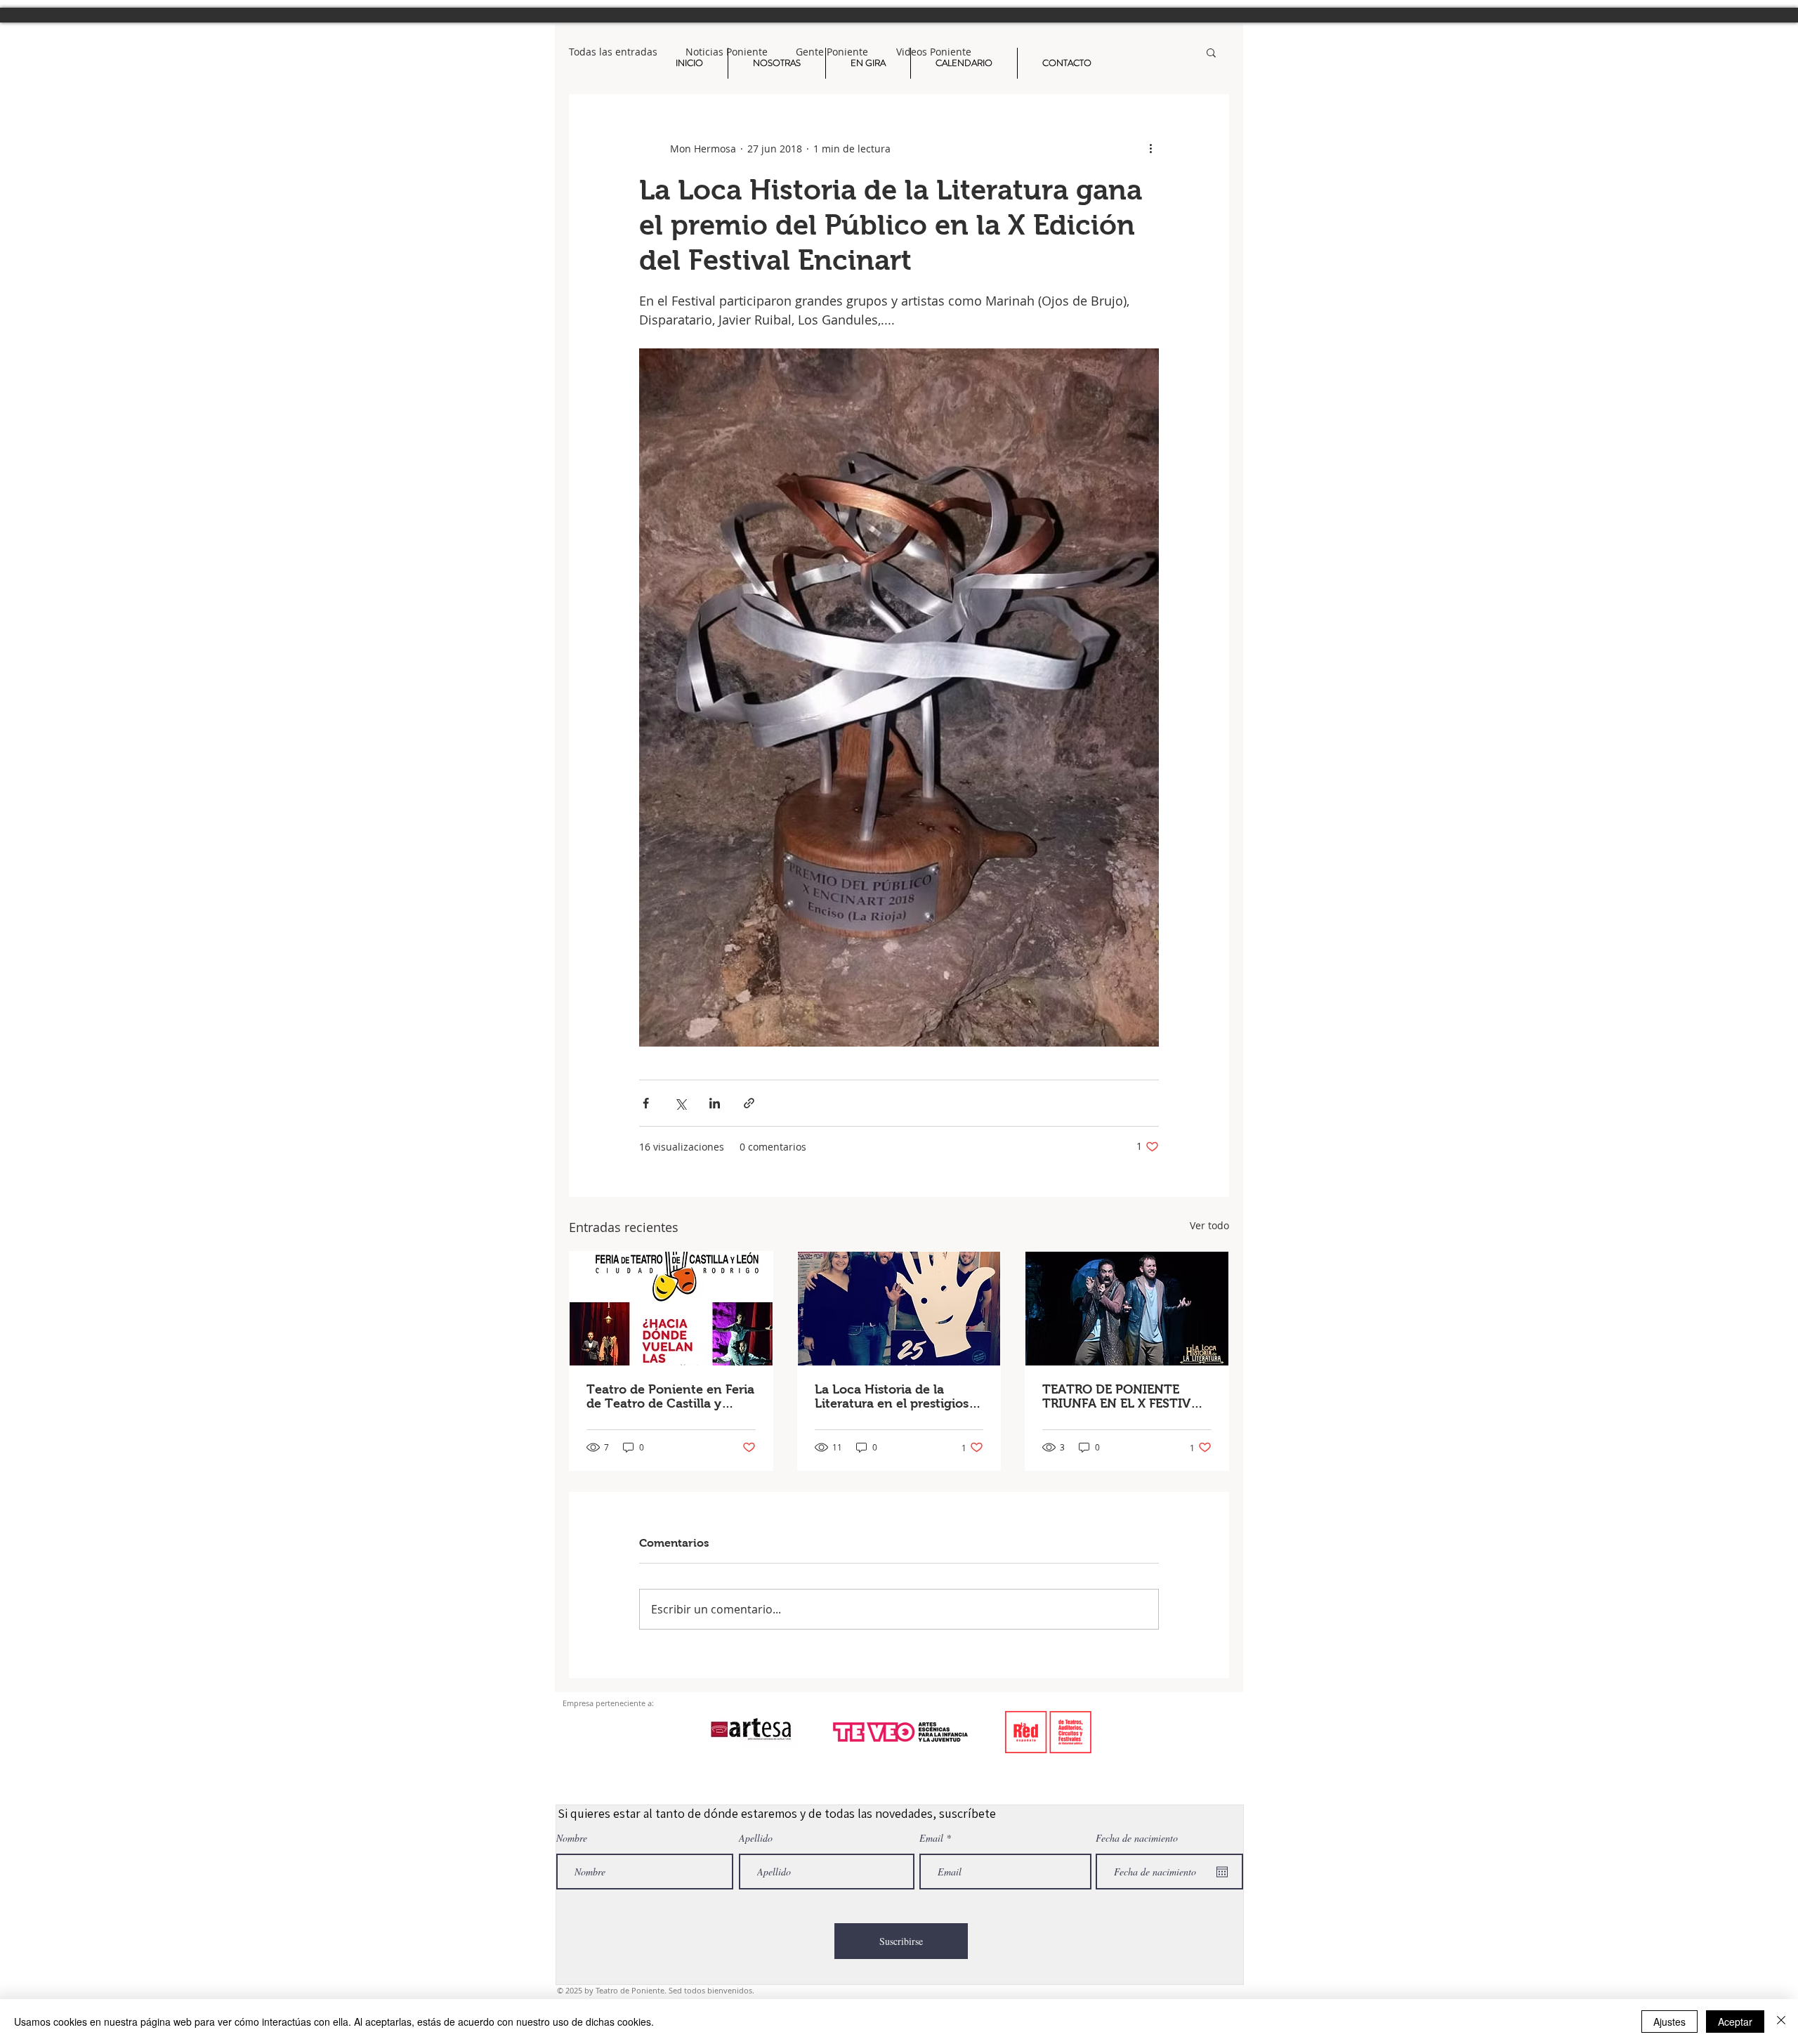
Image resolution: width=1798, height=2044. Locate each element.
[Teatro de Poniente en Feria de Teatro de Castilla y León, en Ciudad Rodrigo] (671, 1309)
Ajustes (1669, 2022)
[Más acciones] (1150, 148)
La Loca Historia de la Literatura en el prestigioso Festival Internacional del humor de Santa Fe (895, 1396)
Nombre (572, 1838)
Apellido (756, 1838)
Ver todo (1209, 1225)
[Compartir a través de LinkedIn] (715, 1103)
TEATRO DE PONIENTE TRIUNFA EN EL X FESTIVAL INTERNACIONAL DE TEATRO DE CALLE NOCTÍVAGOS (1124, 1396)
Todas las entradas (613, 52)
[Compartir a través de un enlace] (749, 1103)
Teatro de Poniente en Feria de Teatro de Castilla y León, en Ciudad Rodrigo (670, 1396)
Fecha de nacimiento (1137, 1838)
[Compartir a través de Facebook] (646, 1103)
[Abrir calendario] (1222, 1872)
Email (931, 1838)
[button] (1211, 52)
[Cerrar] (1781, 2022)
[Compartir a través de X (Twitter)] (680, 1103)
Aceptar (1735, 2022)
